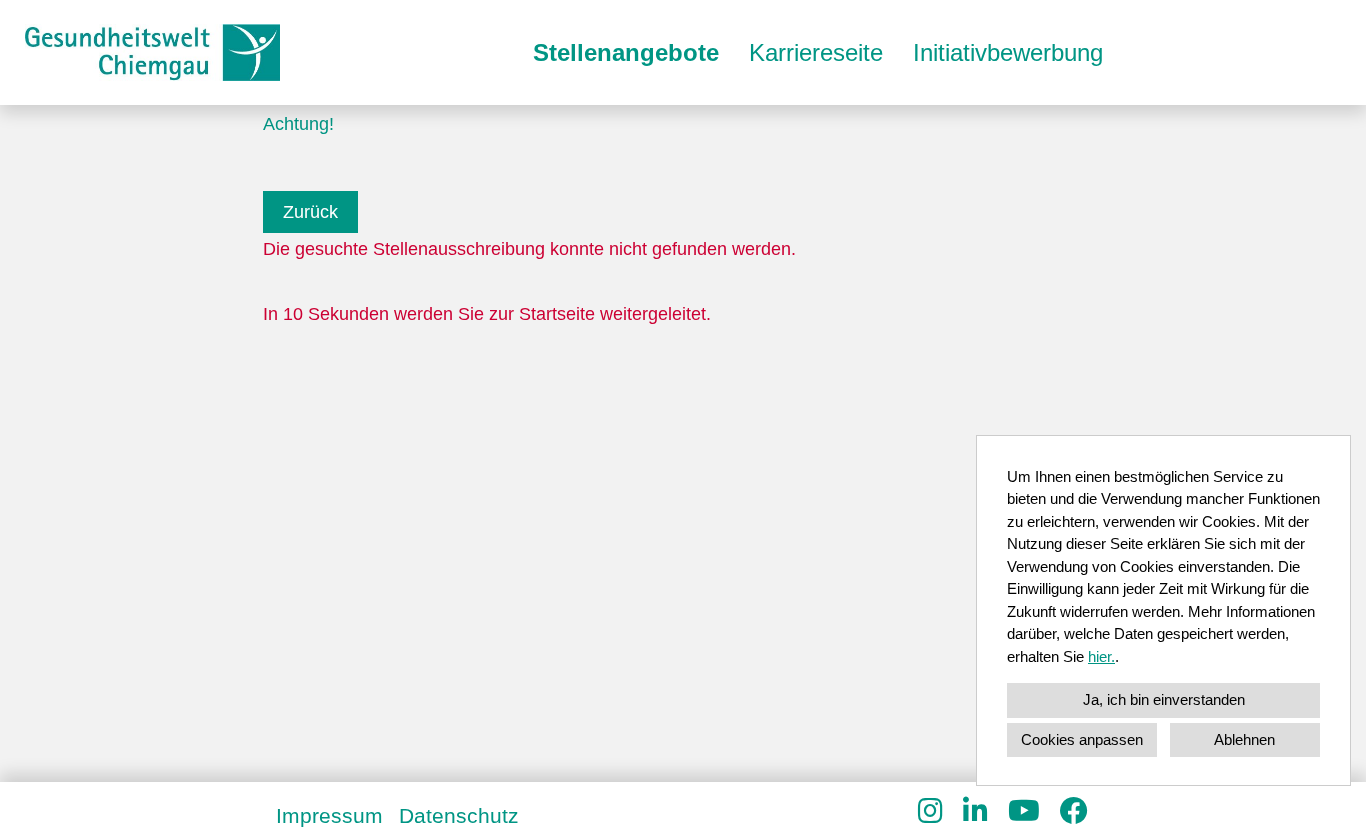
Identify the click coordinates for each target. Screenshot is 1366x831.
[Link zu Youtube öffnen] (1024, 811)
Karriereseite (816, 52)
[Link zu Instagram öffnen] (930, 811)
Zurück (310, 212)
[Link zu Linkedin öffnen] (975, 811)
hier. (1101, 656)
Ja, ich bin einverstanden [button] (1164, 699)
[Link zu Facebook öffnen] (1074, 811)
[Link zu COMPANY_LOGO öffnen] (152, 52)
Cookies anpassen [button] (1082, 739)
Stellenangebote (626, 52)
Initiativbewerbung (1008, 52)
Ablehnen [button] (1244, 739)
